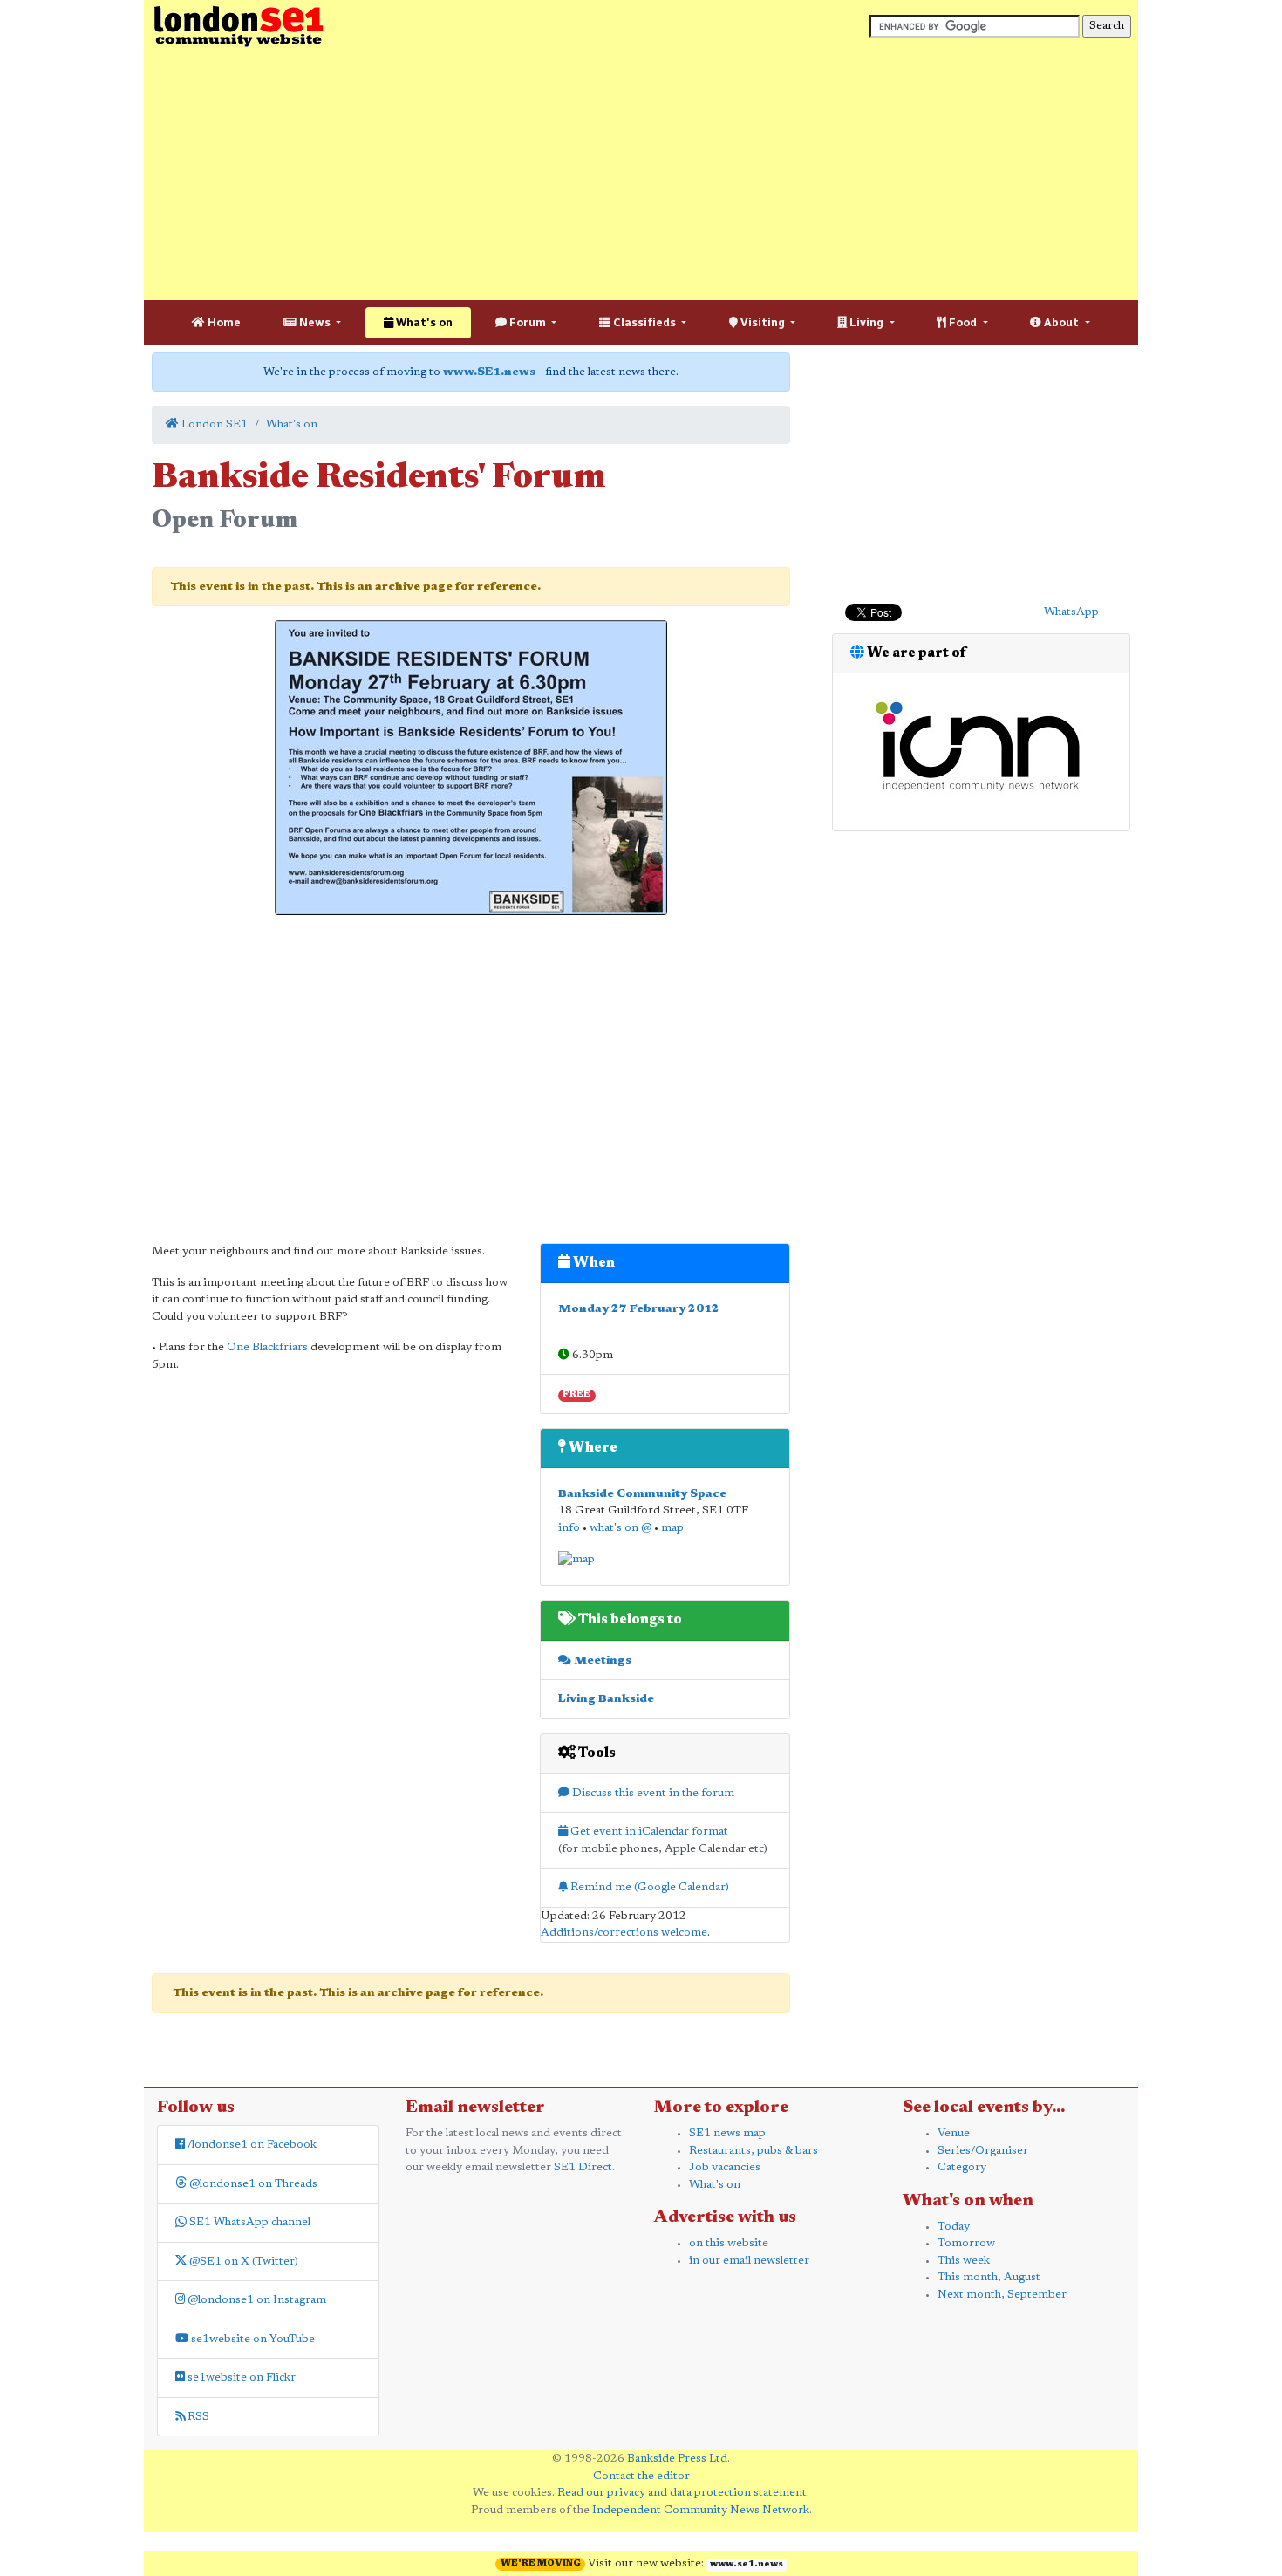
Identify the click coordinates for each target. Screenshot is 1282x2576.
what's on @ (621, 1528)
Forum (528, 322)
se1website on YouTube (252, 2339)
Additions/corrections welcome (624, 1933)
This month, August (989, 2277)
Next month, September (1002, 2295)
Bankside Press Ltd (677, 2459)
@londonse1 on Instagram (256, 2300)
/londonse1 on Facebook (251, 2145)
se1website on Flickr (240, 2378)
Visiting (763, 322)
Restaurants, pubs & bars (754, 2151)
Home (223, 322)
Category (962, 2167)
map (672, 1528)
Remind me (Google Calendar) (648, 1887)
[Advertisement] (641, 174)
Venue (954, 2133)
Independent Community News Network (701, 2510)
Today (954, 2227)
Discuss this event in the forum (652, 1793)
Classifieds (644, 322)
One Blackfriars (267, 1347)
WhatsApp (1071, 612)
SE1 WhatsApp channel (249, 2222)
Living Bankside (606, 1699)
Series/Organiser (983, 2151)
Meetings (601, 1660)
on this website (729, 2243)
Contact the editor (641, 2476)
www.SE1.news (489, 372)
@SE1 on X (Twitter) (242, 2262)
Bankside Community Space (642, 1494)
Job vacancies (725, 2167)
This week (964, 2261)
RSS (197, 2417)
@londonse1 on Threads (252, 2184)
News (315, 322)
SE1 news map (727, 2133)
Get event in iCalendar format (648, 1831)
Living (866, 322)
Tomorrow (966, 2243)
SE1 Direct (583, 2167)
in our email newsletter (749, 2261)
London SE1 (213, 424)
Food (963, 322)
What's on (423, 322)
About (1061, 322)
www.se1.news (747, 2565)
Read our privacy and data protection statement (682, 2493)
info (569, 1528)
